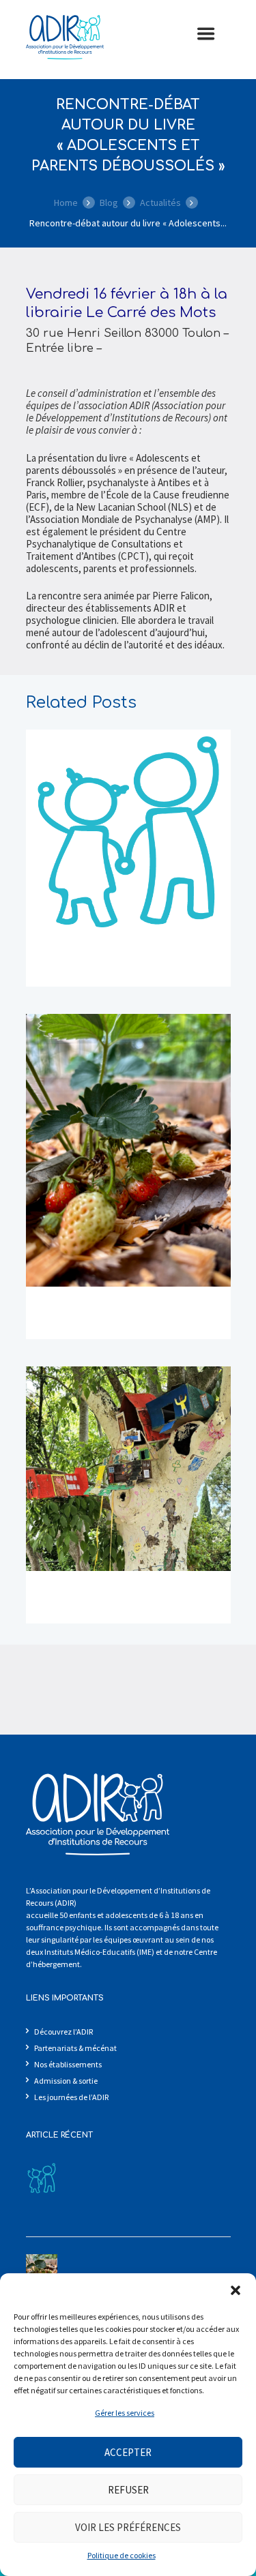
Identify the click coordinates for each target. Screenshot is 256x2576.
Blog (109, 203)
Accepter (128, 2452)
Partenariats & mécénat (75, 2048)
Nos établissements (68, 2064)
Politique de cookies (122, 2555)
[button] (236, 2290)
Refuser (128, 2490)
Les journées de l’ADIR (71, 2097)
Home (66, 203)
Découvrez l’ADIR (63, 2032)
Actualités (160, 203)
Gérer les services (125, 2413)
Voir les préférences (128, 2527)
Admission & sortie (66, 2081)
